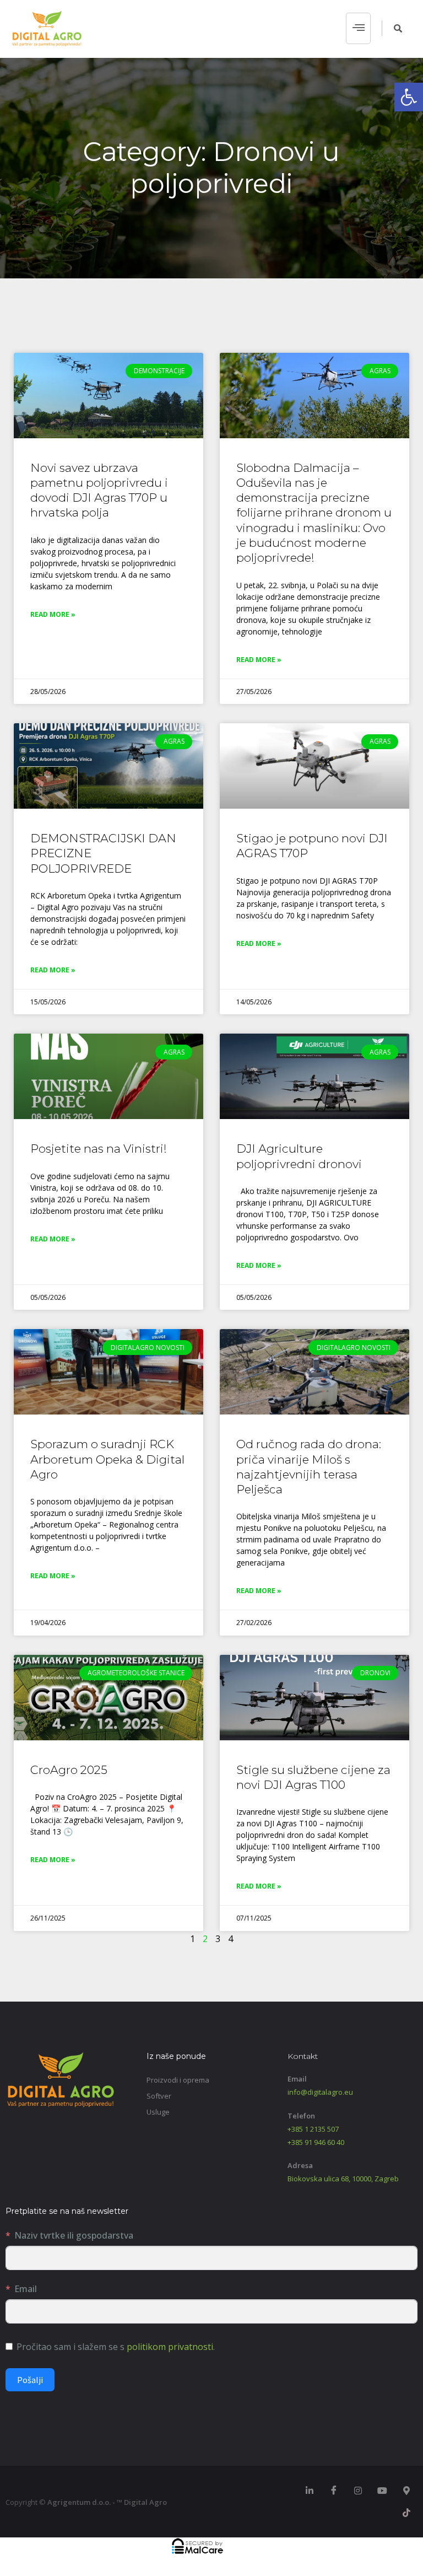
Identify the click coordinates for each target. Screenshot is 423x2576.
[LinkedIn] (310, 2491)
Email (26, 2289)
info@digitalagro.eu (320, 2092)
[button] (409, 97)
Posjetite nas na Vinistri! (99, 1149)
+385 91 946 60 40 (316, 2142)
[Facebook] (334, 2491)
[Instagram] (358, 2491)
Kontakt (303, 2056)
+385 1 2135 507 (313, 2129)
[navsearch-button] (392, 28)
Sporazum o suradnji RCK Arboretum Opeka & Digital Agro (107, 1459)
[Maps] (406, 2491)
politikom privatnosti (170, 2347)
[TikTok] (406, 2513)
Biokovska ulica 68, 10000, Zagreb (343, 2179)
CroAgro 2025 (69, 1770)
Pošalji (30, 2380)
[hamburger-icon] (358, 29)
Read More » (53, 614)
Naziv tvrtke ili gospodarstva (74, 2235)
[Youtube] (382, 2491)
